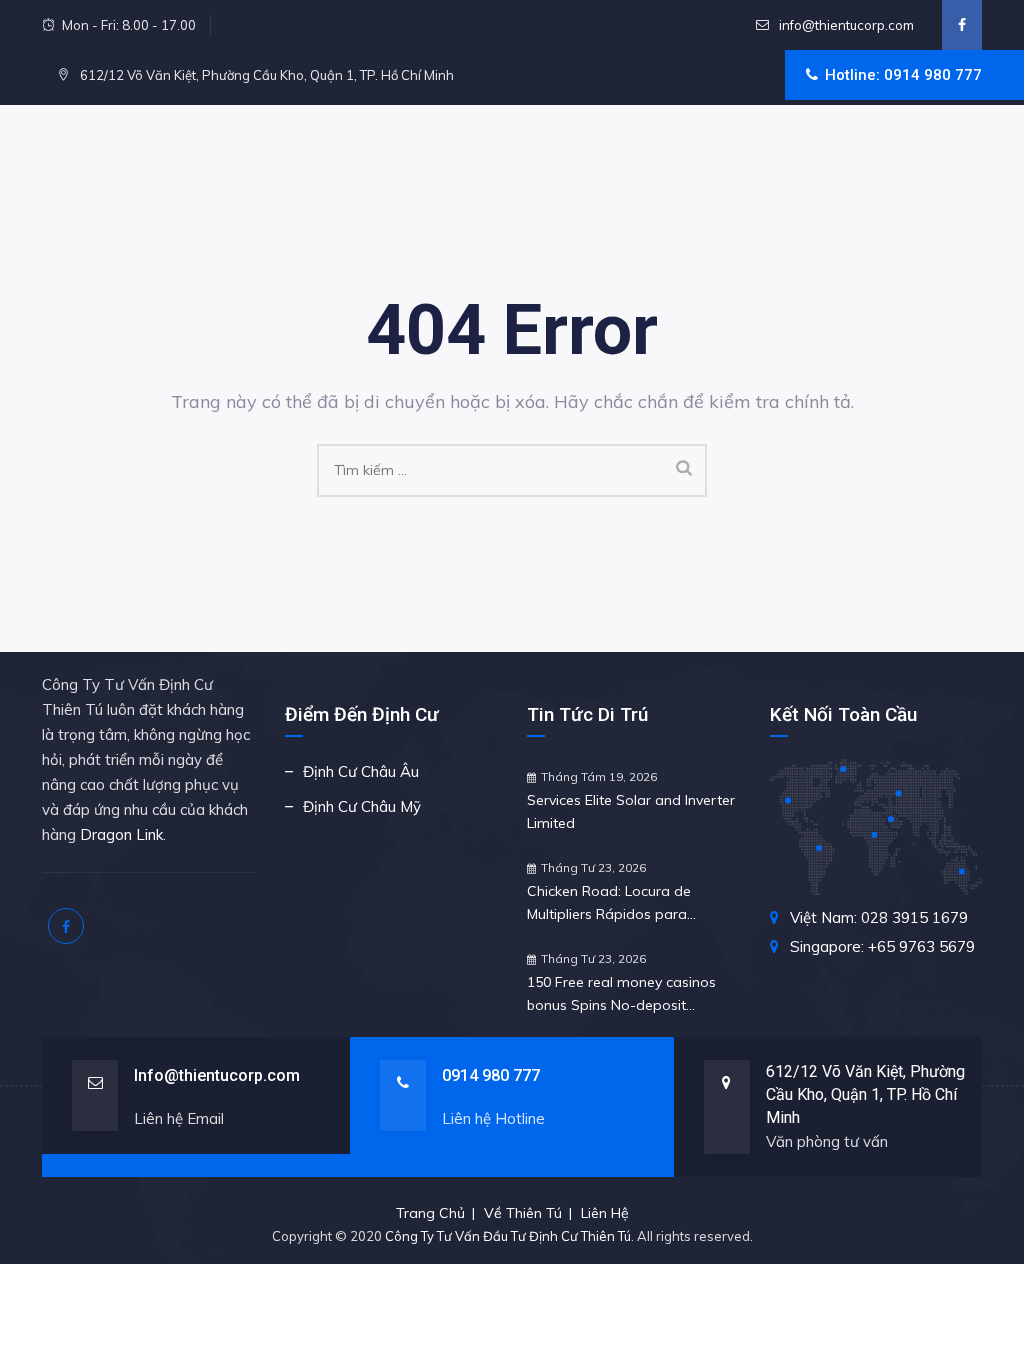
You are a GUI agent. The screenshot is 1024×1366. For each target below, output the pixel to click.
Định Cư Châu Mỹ (362, 806)
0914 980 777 (491, 1075)
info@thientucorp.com (845, 25)
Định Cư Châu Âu (361, 771)
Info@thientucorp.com (217, 1075)
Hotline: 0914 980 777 (903, 75)
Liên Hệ (605, 1213)
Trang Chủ (430, 1213)
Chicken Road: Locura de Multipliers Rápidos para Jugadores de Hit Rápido (609, 904)
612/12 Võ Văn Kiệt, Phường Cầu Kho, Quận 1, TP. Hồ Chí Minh (865, 1094)
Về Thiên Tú (523, 1213)
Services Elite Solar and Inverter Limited (631, 811)
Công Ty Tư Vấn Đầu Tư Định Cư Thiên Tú (508, 1236)
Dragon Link (121, 834)
